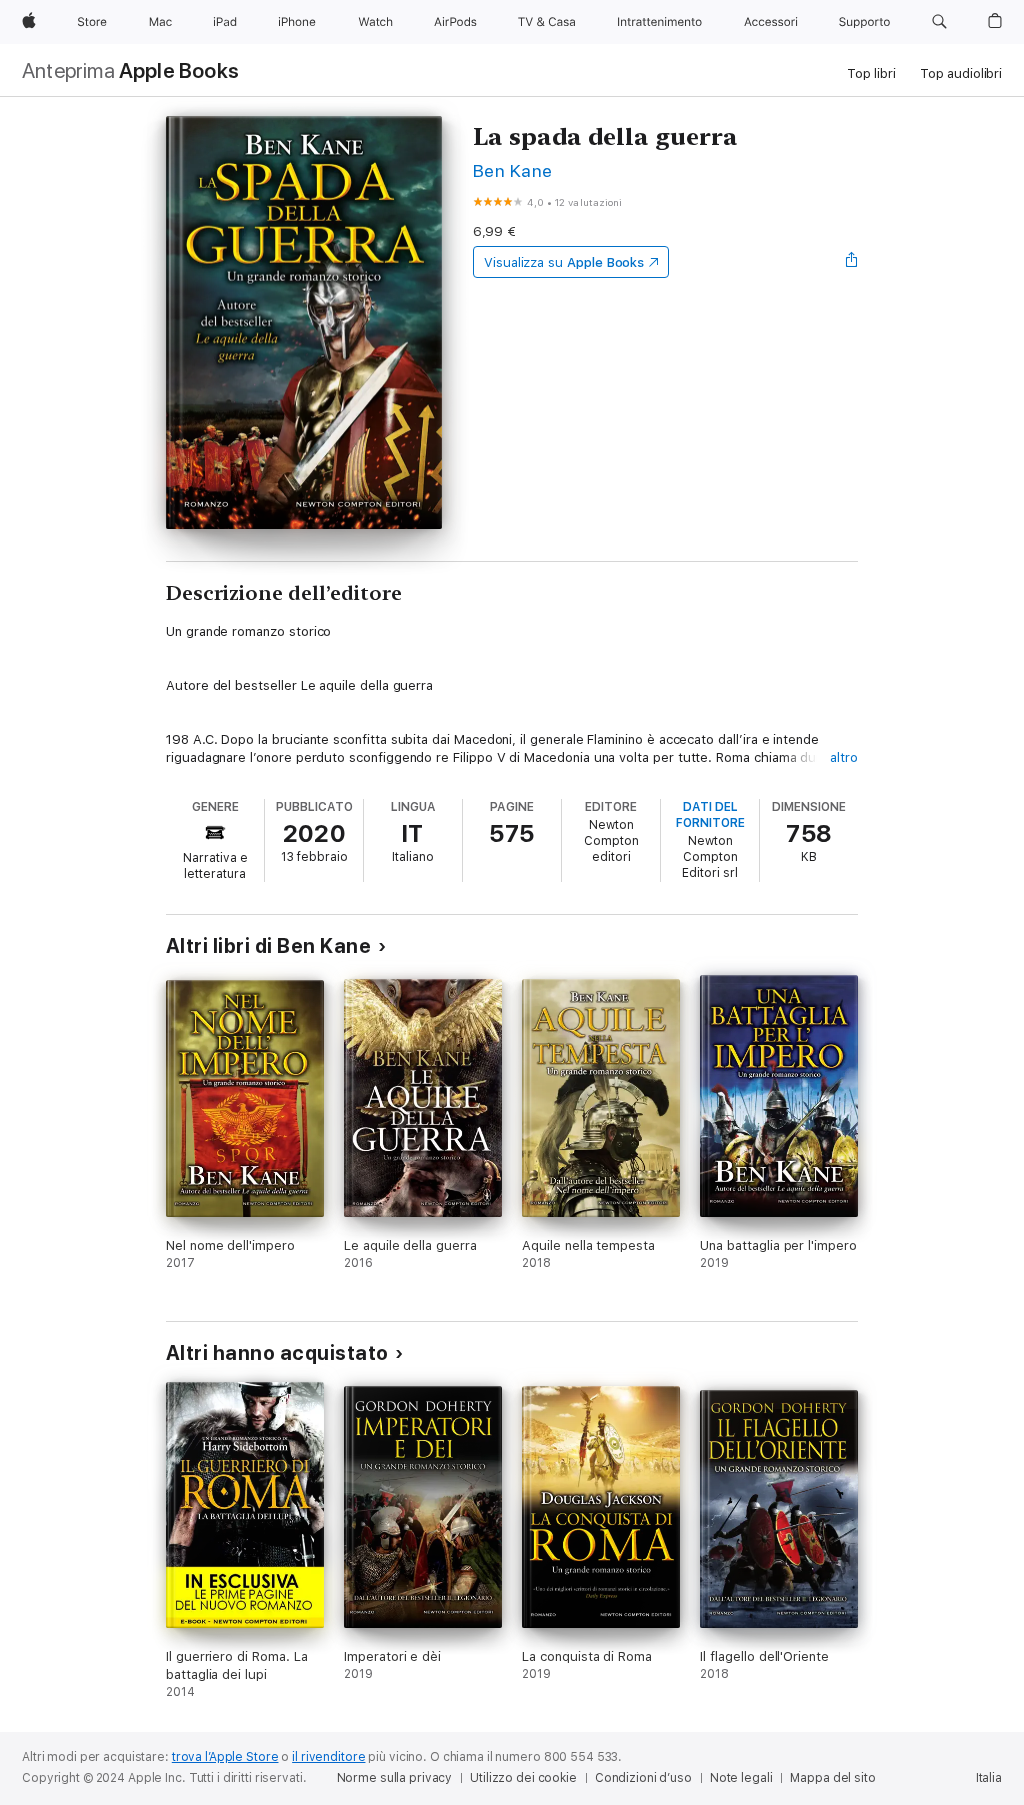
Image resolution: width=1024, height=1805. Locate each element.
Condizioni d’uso (643, 1778)
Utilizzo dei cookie (523, 1778)
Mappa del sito (832, 1778)
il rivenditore (328, 1757)
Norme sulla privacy (395, 1778)
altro (844, 757)
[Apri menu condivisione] (852, 262)
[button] (939, 22)
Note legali (741, 1778)
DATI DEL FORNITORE (710, 815)
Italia (989, 1778)
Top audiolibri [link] (961, 73)
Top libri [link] (871, 73)
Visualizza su (564, 262)
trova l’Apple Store (225, 1757)
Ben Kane (513, 170)
